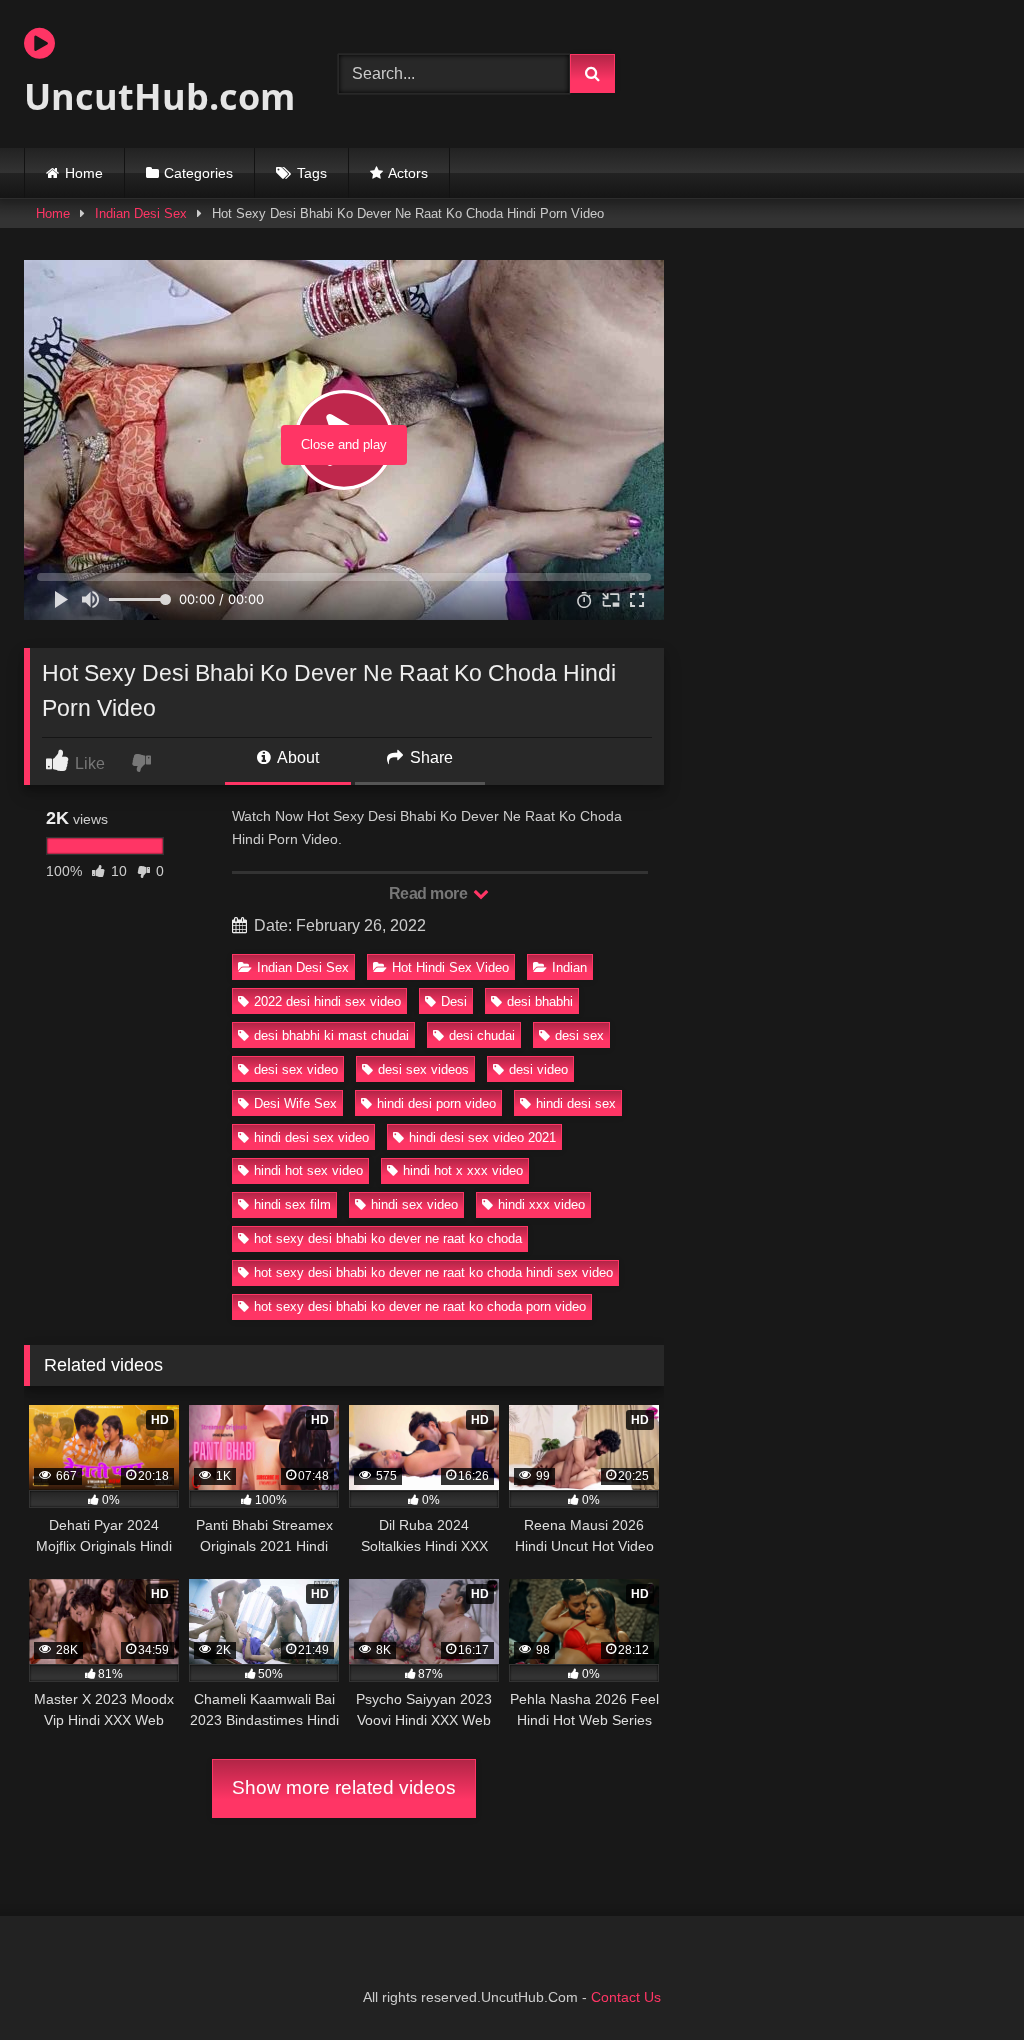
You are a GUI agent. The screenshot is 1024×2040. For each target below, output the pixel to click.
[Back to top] (962, 1980)
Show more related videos (344, 1787)
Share (429, 757)
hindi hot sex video (308, 1170)
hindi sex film (292, 1204)
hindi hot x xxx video (463, 1170)
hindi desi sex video (311, 1137)
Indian (569, 967)
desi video (538, 1069)
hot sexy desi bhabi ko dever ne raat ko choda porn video (420, 1306)
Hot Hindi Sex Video (450, 967)
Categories (198, 173)
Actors (408, 173)
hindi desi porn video (436, 1103)
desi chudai (482, 1035)
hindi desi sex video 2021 (482, 1137)
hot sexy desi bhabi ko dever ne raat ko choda (388, 1238)
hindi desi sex (576, 1103)
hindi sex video (414, 1204)
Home (84, 173)
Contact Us (626, 1997)
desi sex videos (423, 1069)
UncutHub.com (158, 96)
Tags (312, 173)
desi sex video (296, 1069)
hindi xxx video (541, 1204)
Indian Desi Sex (141, 213)
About (296, 757)
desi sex (579, 1035)
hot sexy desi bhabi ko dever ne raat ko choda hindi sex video (433, 1272)
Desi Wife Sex (295, 1103)
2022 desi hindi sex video (327, 1001)
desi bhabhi (540, 1001)
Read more (430, 893)
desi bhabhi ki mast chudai (331, 1035)
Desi (454, 1001)
